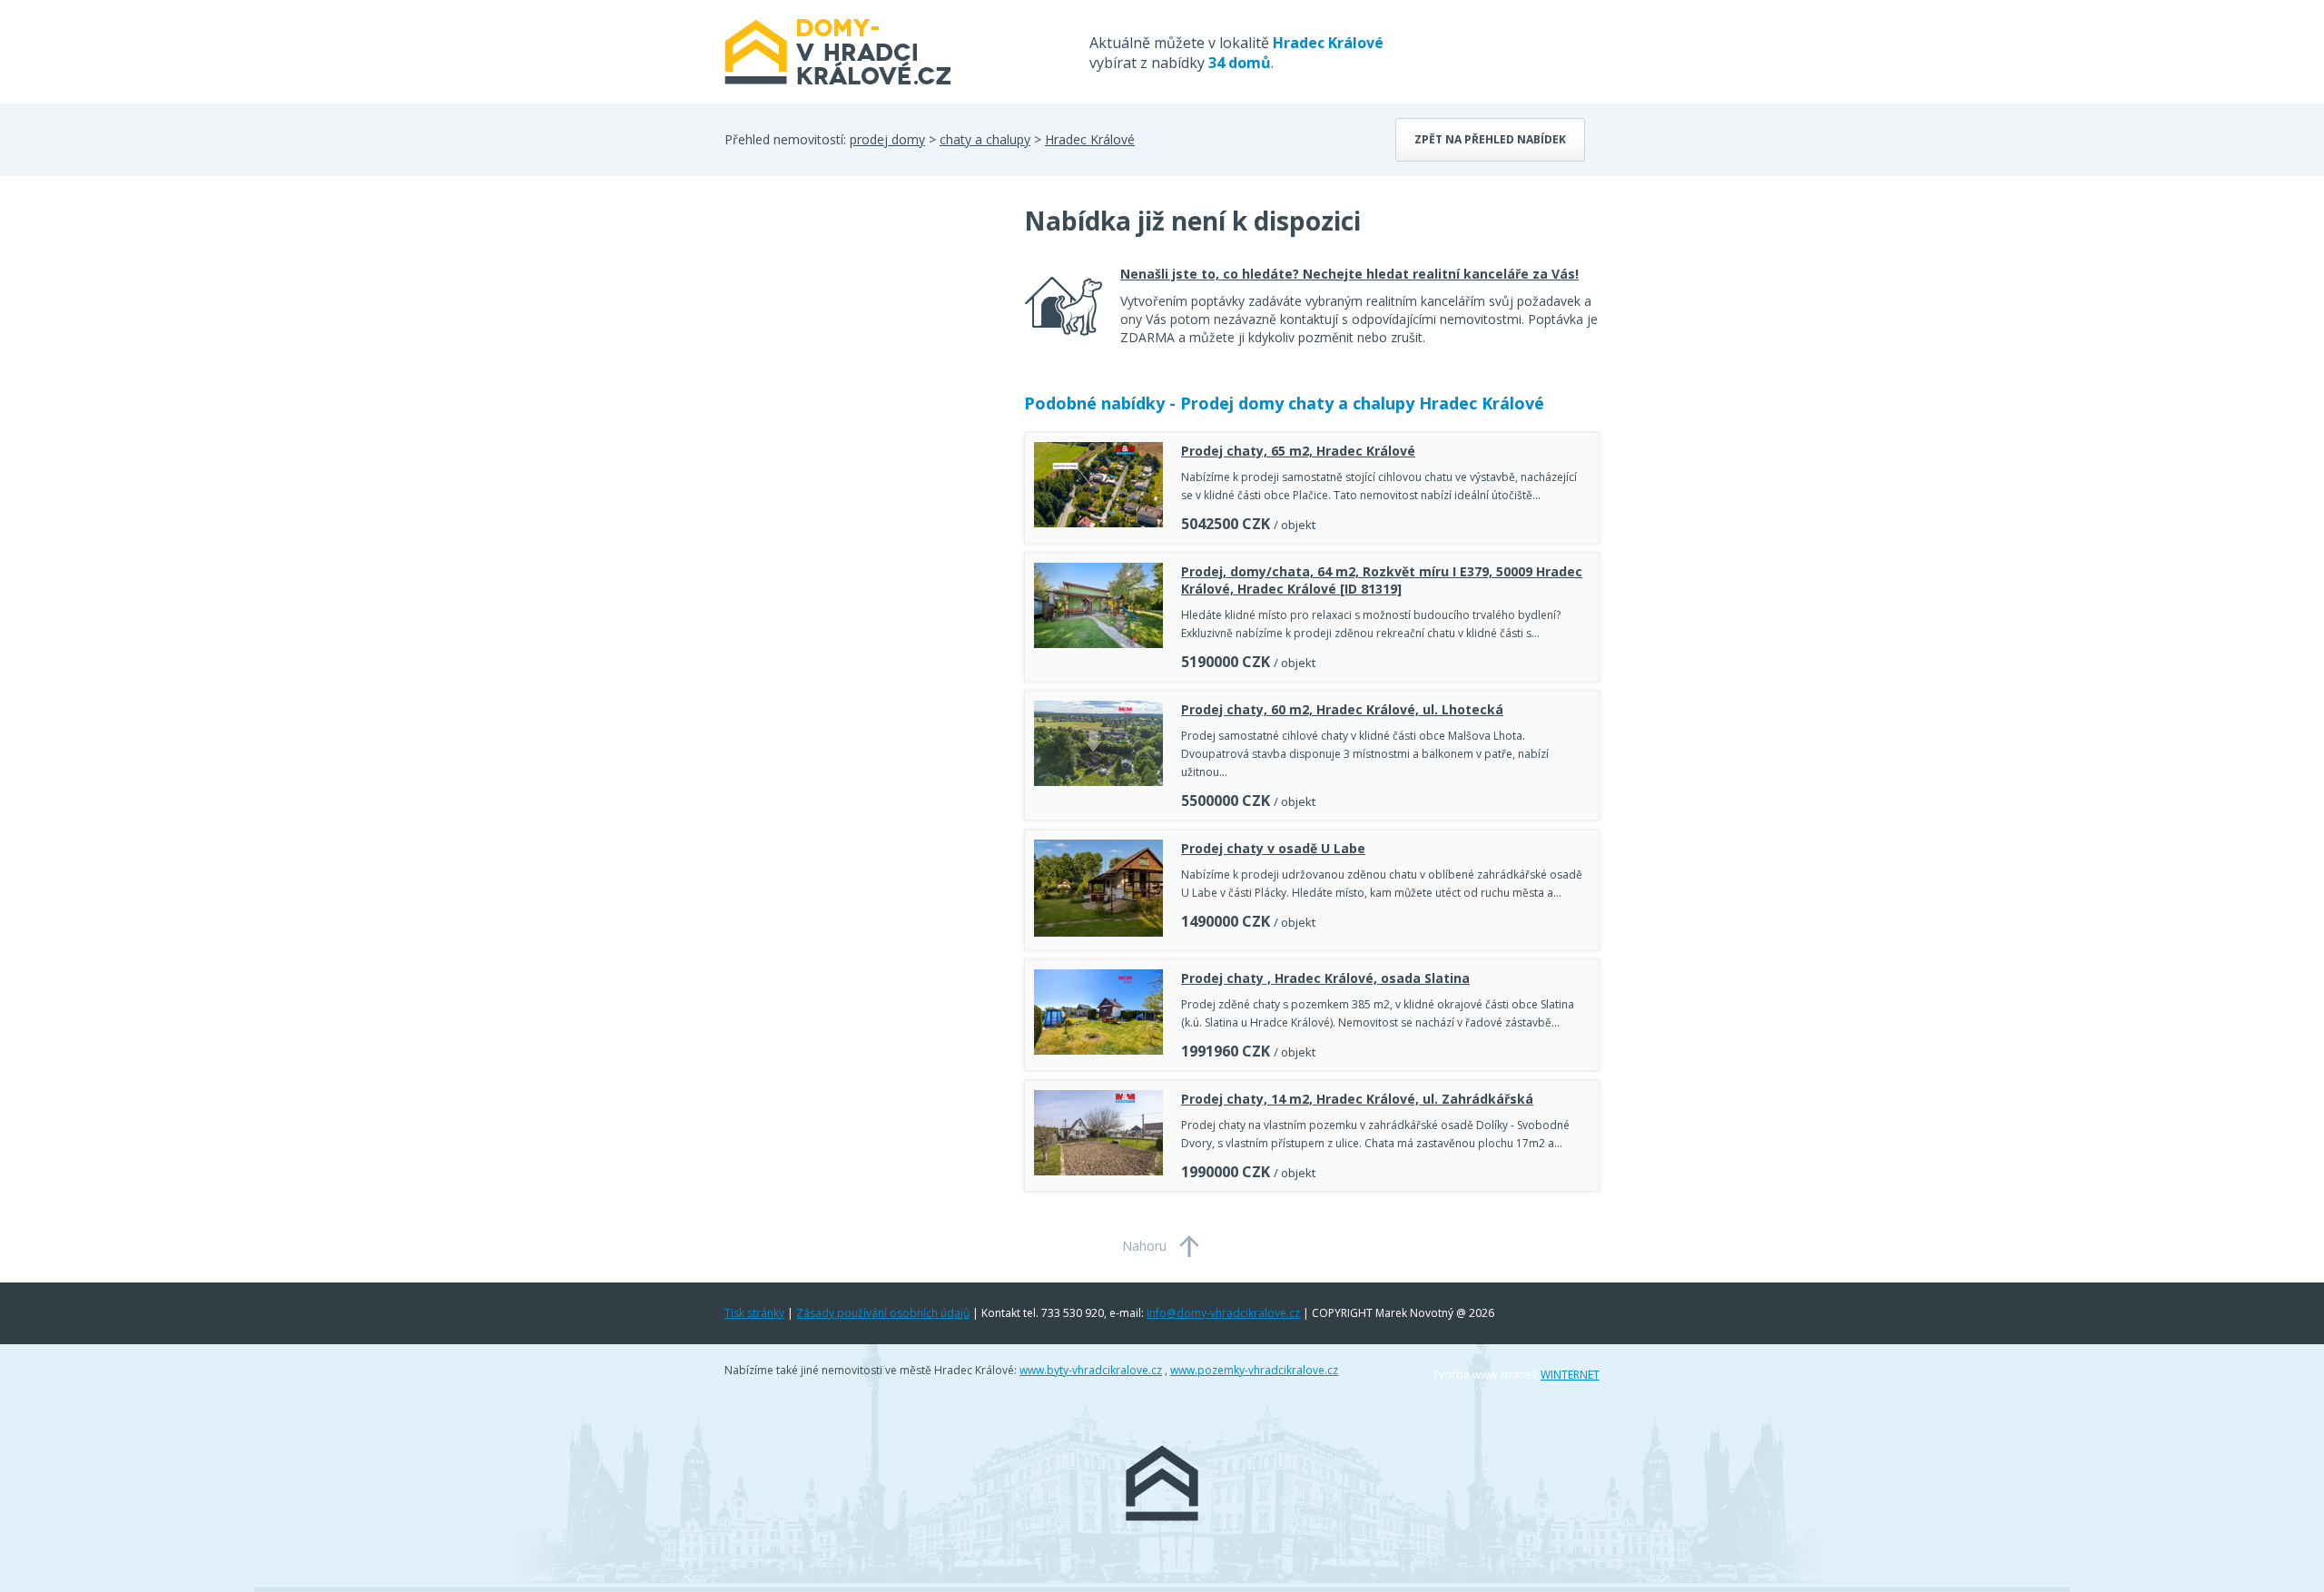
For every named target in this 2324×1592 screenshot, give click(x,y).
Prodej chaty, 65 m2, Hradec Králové (1298, 451)
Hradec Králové (1090, 139)
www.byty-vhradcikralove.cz (1091, 1370)
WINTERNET (1570, 1375)
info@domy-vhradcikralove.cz (1223, 1313)
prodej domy (887, 139)
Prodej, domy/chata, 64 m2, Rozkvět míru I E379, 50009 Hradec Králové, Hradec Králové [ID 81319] (1382, 580)
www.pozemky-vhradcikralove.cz (1254, 1370)
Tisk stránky (754, 1313)
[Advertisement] (861, 349)
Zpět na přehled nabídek (1490, 139)
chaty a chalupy (985, 139)
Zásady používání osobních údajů (883, 1313)
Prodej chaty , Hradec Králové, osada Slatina (1325, 978)
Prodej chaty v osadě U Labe (1273, 848)
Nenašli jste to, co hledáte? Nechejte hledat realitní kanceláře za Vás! (1349, 274)
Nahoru (1144, 1246)
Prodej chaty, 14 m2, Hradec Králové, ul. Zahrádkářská (1357, 1099)
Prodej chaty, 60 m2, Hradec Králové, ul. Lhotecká (1342, 709)
